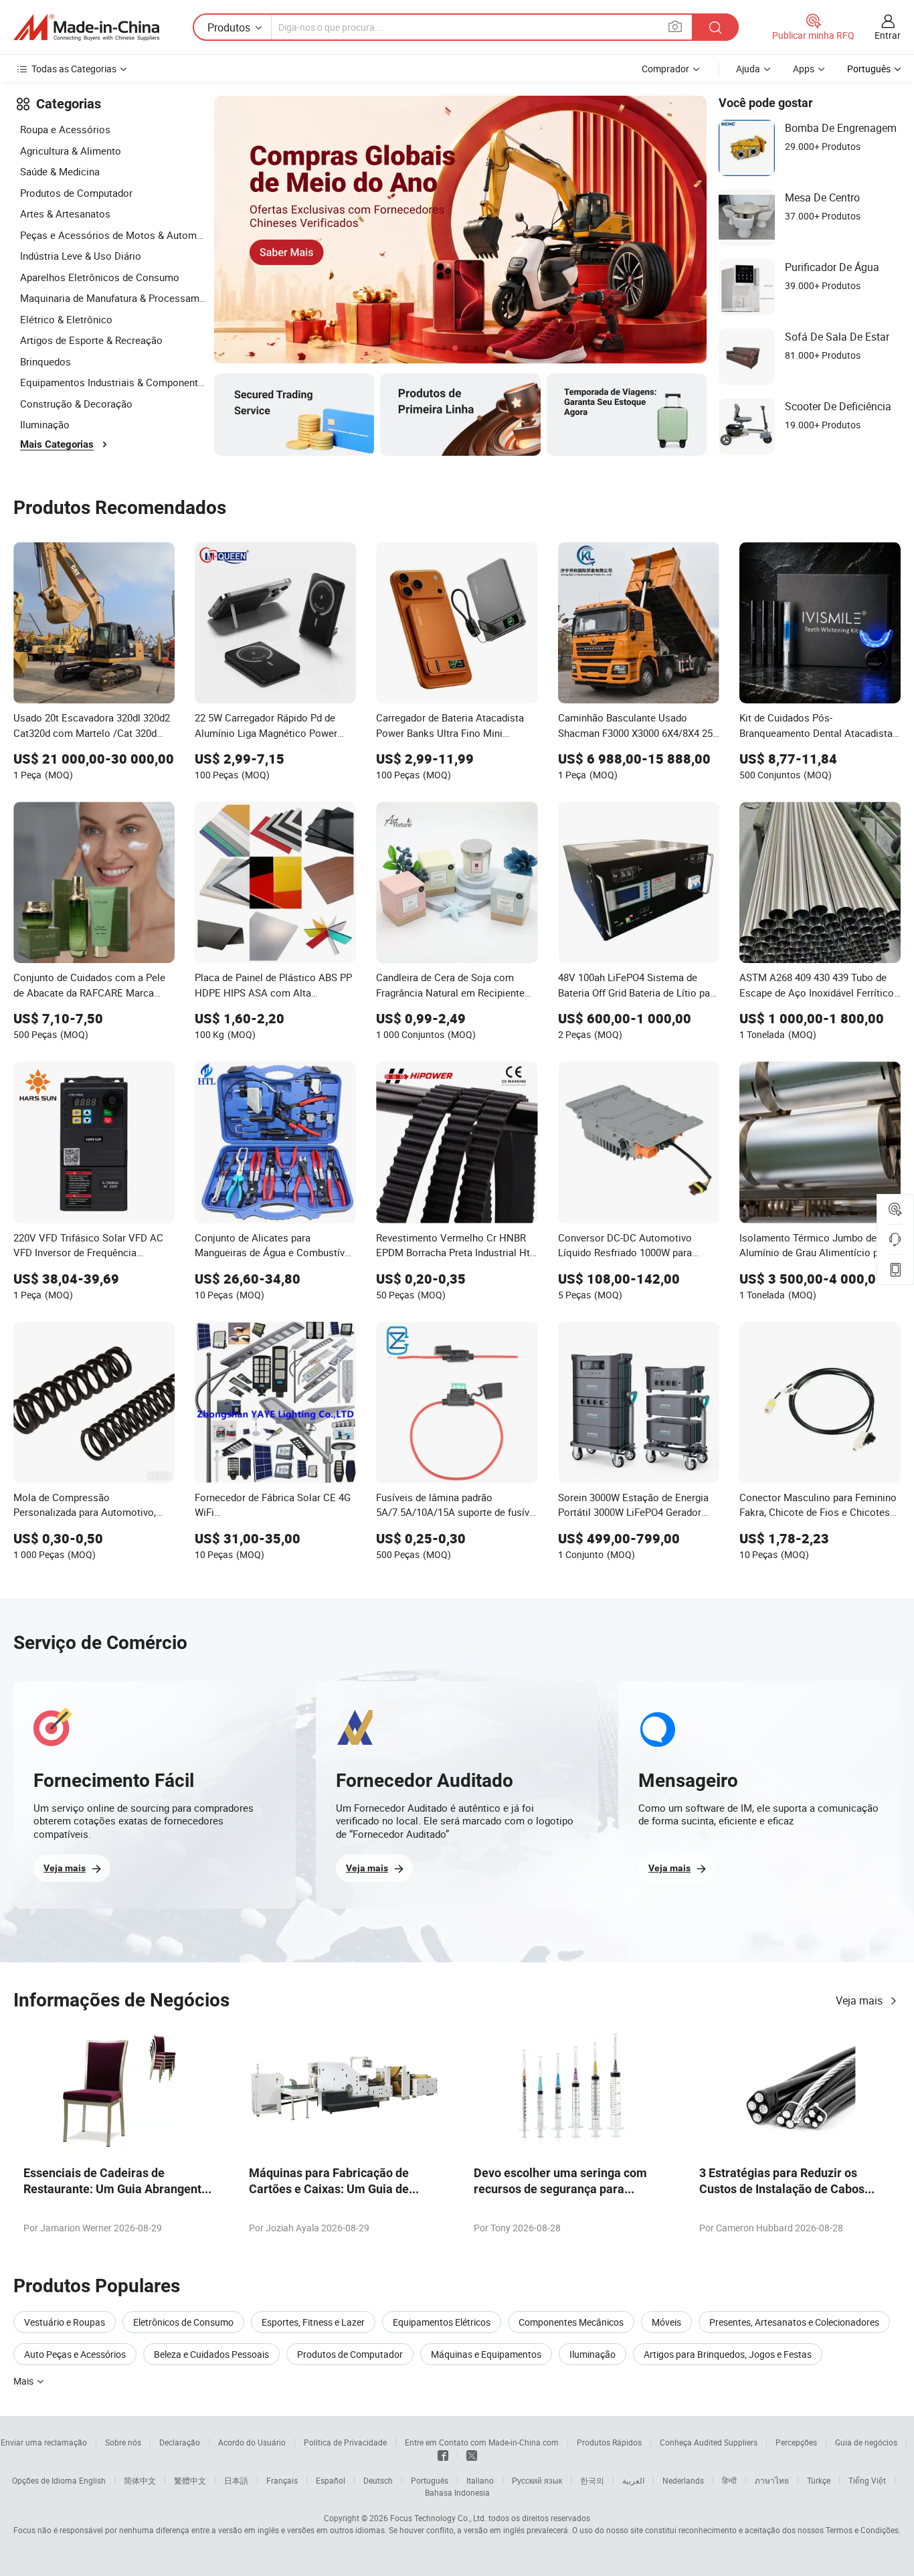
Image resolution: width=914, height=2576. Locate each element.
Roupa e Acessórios (65, 129)
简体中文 (140, 2480)
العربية (633, 2480)
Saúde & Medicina (60, 171)
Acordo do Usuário (252, 2442)
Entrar (888, 35)
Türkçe (819, 2480)
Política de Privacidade (345, 2442)
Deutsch (378, 2480)
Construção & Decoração (76, 404)
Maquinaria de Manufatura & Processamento (114, 298)
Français (282, 2480)
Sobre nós (123, 2442)
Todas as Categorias (74, 69)
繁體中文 (190, 2480)
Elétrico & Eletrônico (66, 319)
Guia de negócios (866, 2442)
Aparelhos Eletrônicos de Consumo (100, 277)
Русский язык (537, 2480)
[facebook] (443, 2454)
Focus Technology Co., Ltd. (438, 2518)
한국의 (592, 2480)
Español (331, 2480)
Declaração (180, 2442)
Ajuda (748, 69)
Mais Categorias (57, 444)
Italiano (480, 2480)
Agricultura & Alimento (71, 151)
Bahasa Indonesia (457, 2492)
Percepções (796, 2442)
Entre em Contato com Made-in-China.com (482, 2442)
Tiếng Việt (867, 2480)
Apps (804, 69)
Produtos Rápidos (609, 2442)
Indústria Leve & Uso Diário (81, 256)
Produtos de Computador (76, 193)
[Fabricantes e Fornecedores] (86, 27)
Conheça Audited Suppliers (709, 2442)
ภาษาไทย (772, 2480)
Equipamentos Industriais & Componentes (114, 382)
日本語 (236, 2480)
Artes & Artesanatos (65, 213)
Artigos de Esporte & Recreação (91, 340)
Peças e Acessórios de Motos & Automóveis (114, 235)
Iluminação (45, 424)
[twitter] (472, 2454)
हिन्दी (729, 2480)
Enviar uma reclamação (44, 2442)
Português (430, 2480)
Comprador (665, 69)
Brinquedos (45, 361)
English (92, 2480)
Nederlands (683, 2480)
